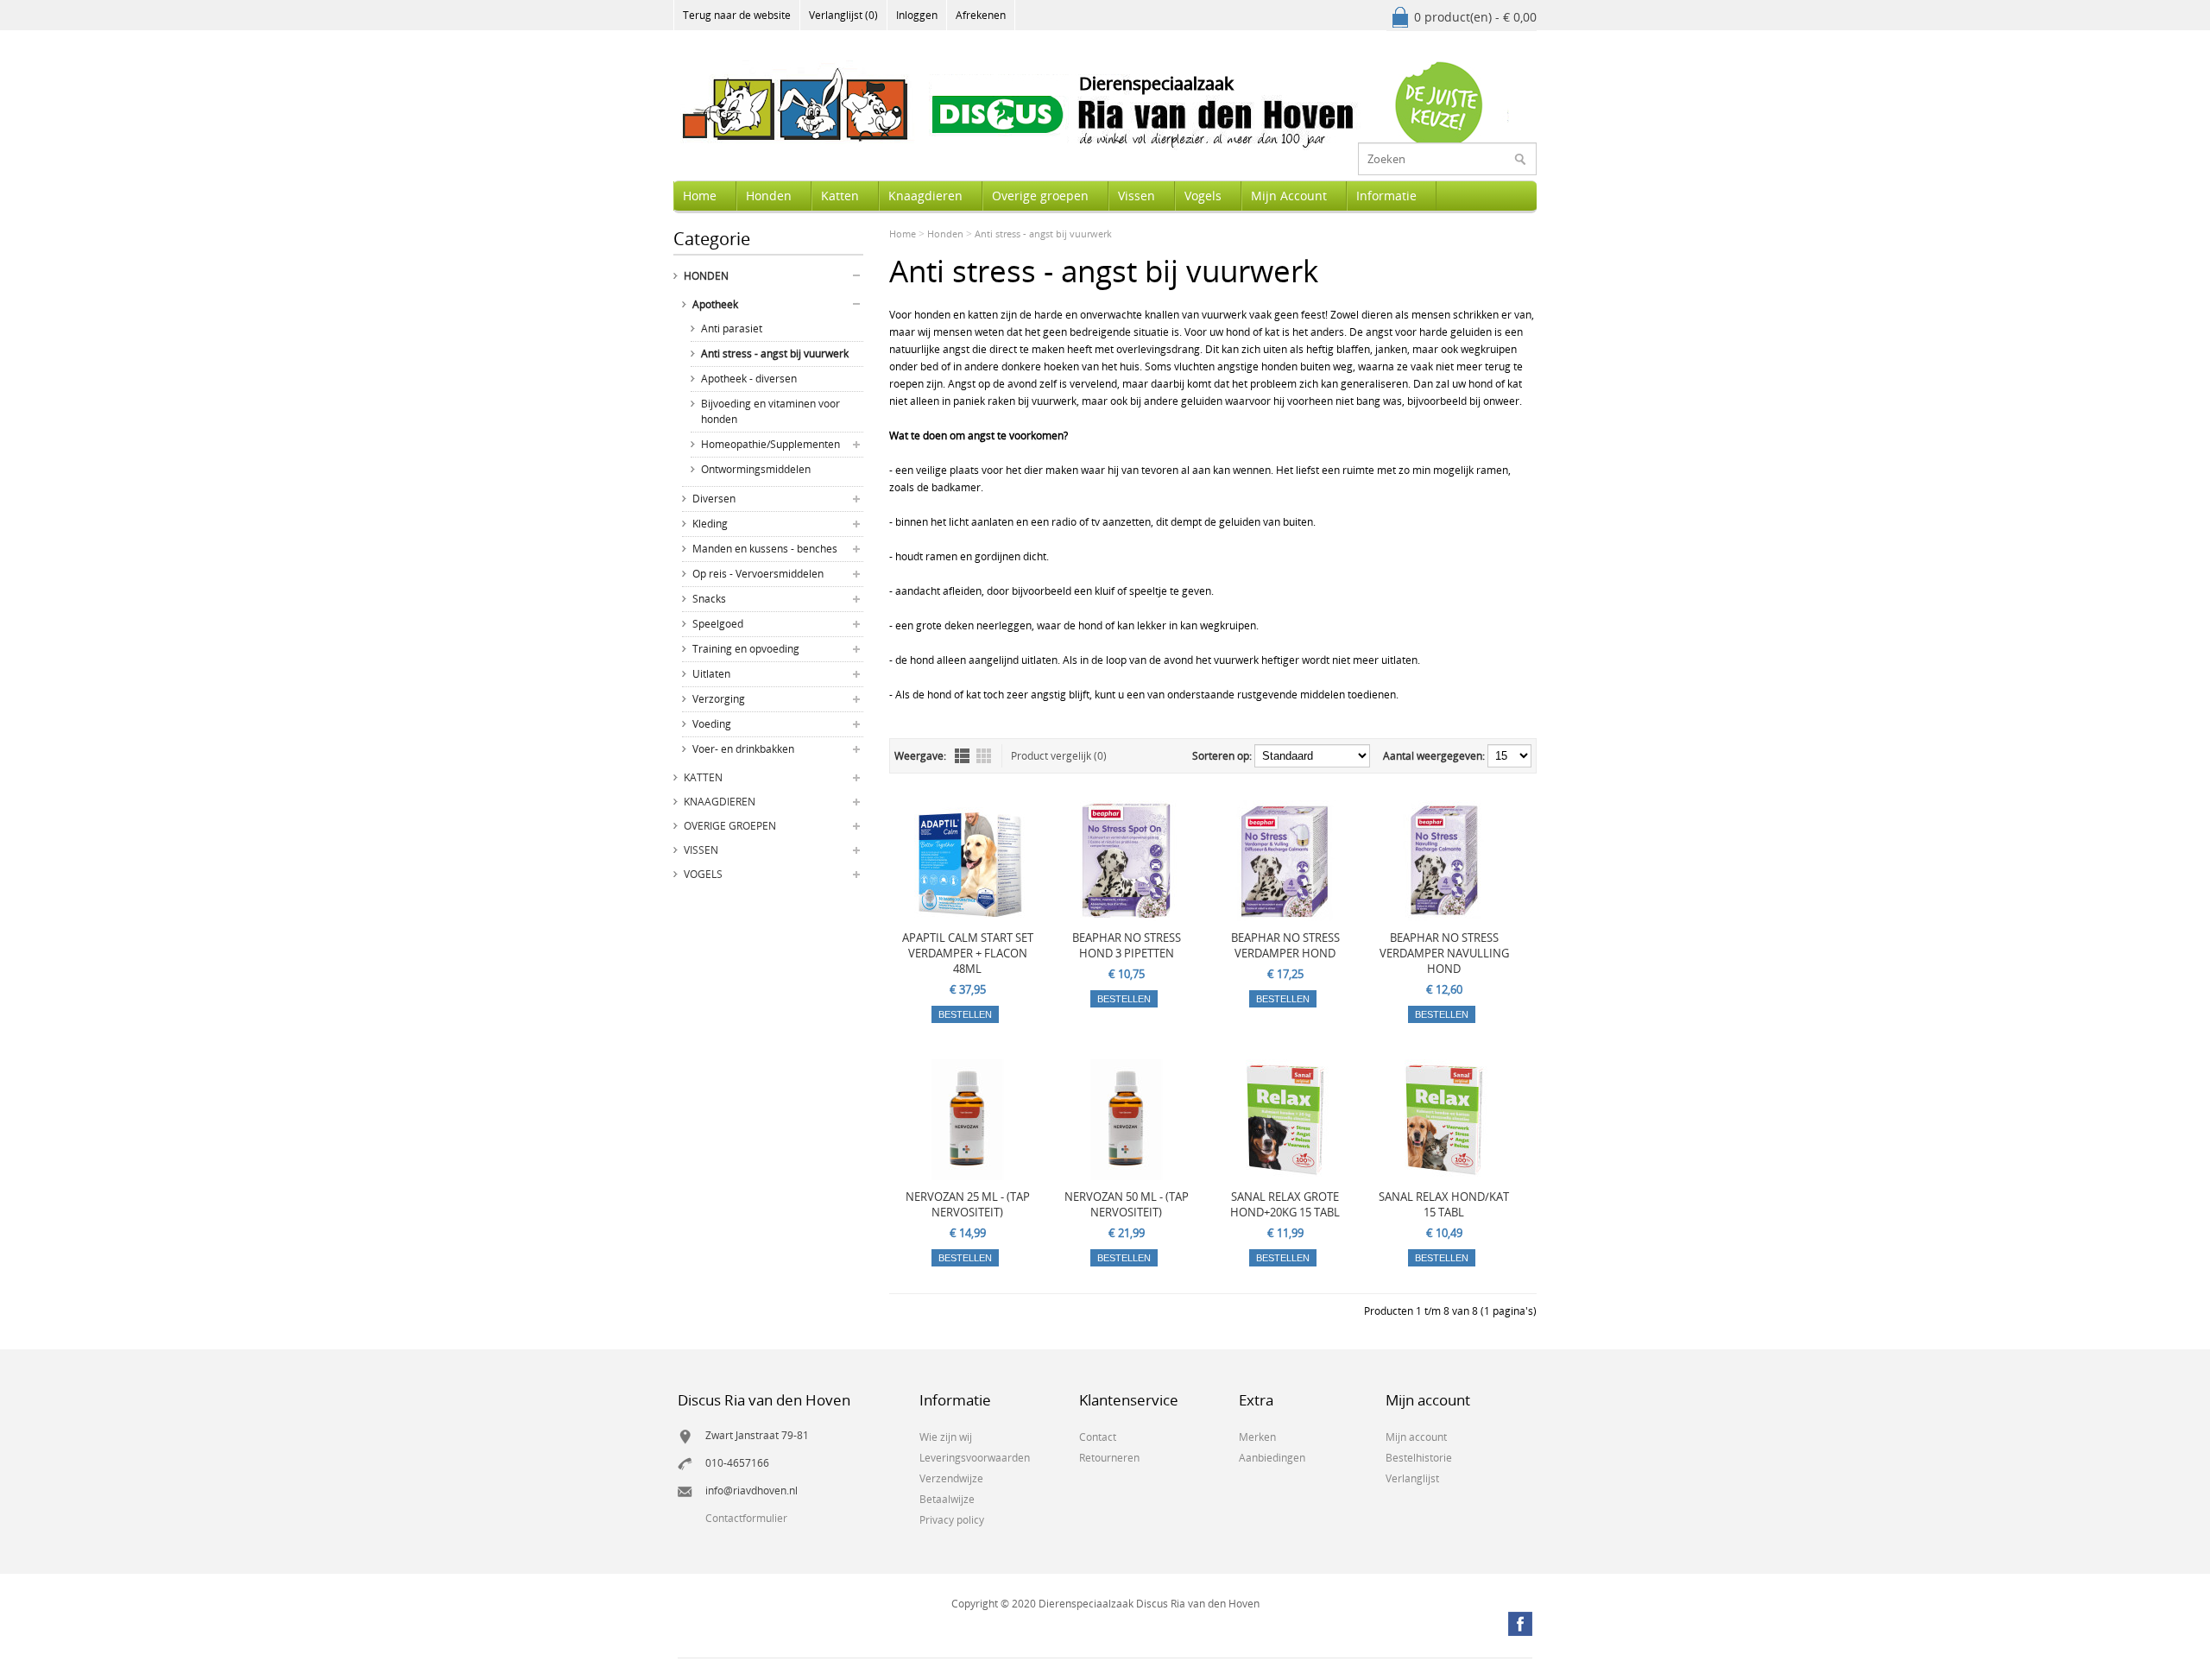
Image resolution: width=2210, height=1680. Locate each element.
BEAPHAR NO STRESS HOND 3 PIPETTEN (1127, 945)
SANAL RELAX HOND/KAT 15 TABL (1444, 1204)
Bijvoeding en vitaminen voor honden (770, 411)
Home (700, 196)
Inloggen (917, 15)
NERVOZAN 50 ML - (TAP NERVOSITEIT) (1127, 1204)
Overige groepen (1040, 196)
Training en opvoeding (746, 649)
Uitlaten (711, 674)
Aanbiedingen (1272, 1458)
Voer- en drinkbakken (743, 749)
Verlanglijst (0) (843, 15)
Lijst (962, 756)
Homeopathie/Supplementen (770, 444)
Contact (1098, 1437)
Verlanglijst (1412, 1478)
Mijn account (1416, 1437)
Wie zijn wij (946, 1437)
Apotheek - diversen (749, 379)
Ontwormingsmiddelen (756, 469)
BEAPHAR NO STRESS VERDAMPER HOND (1285, 945)
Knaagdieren (925, 196)
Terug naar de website (737, 15)
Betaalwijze (947, 1499)
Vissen (1137, 196)
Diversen (714, 499)
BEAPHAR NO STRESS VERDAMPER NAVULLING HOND (1444, 953)
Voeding (712, 724)
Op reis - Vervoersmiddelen (758, 574)
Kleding (710, 524)
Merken (1257, 1437)
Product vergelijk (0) (1059, 756)
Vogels (1203, 196)
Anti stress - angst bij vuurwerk (775, 354)
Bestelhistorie (1419, 1458)
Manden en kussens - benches (765, 549)
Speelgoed (718, 624)
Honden (769, 196)
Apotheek (715, 304)
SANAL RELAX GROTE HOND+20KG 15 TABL (1285, 1204)
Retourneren (1109, 1458)
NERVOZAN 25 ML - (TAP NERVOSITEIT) (968, 1204)
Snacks (709, 599)
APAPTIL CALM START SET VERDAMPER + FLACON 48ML (968, 953)
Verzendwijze (951, 1478)
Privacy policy (952, 1520)
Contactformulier (746, 1518)
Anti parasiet (732, 328)
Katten (840, 196)
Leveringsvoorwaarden (975, 1458)
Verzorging (719, 699)
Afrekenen (981, 15)
